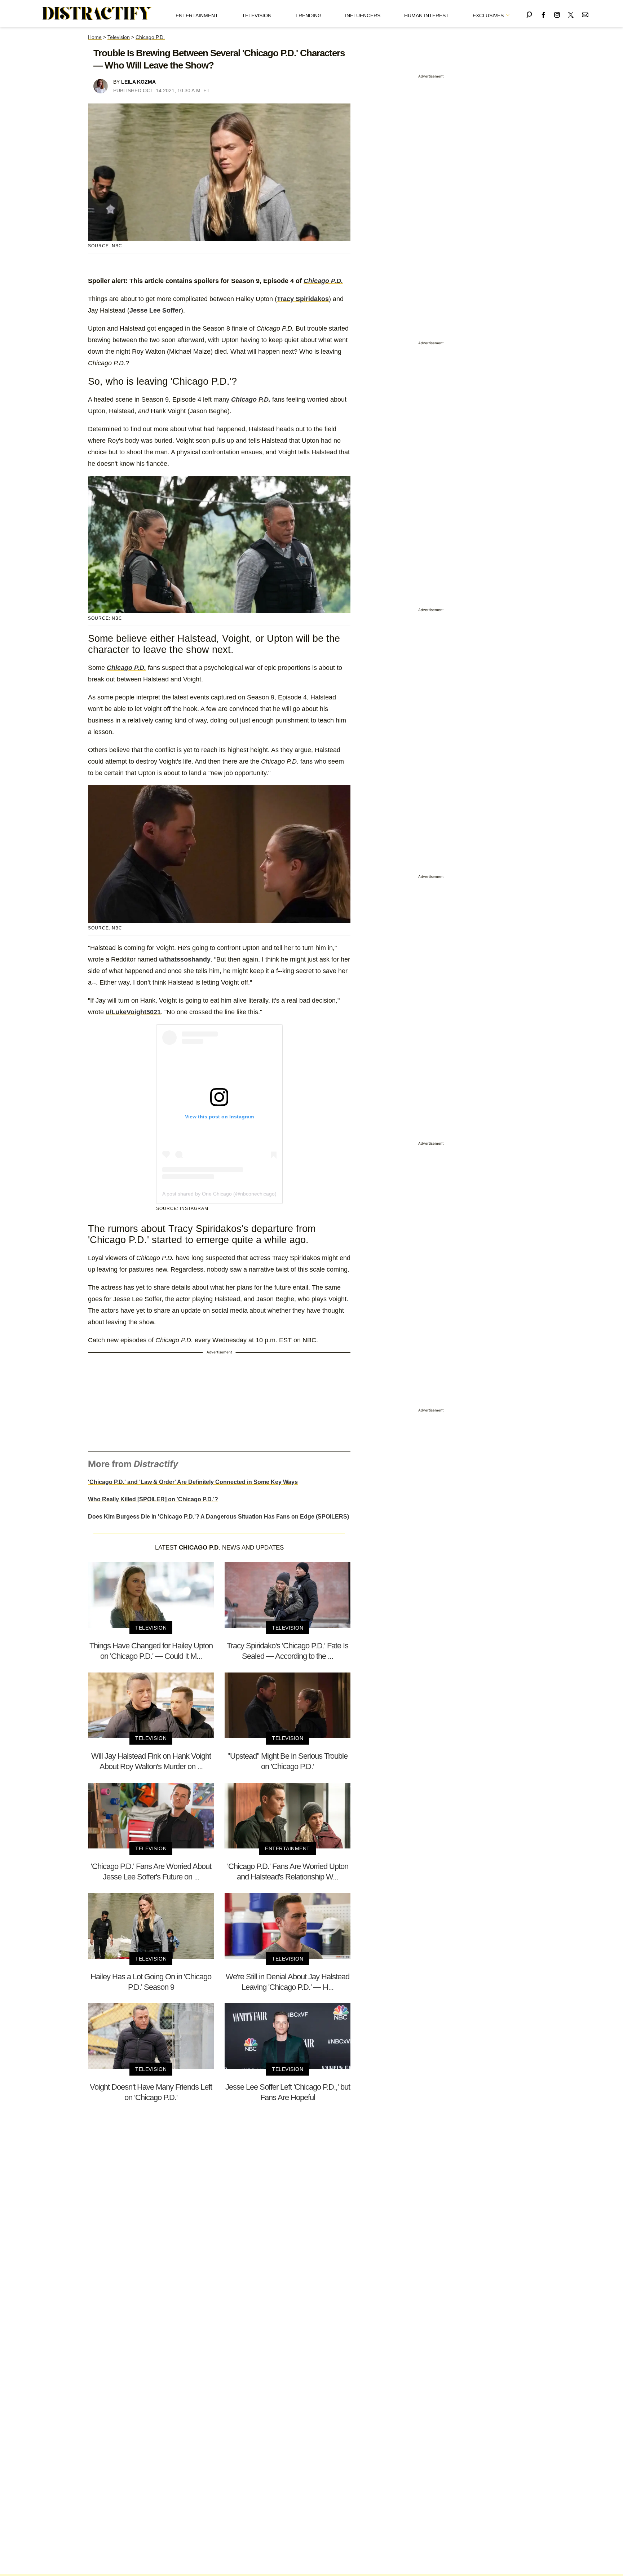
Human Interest (427, 16)
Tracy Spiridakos (303, 299)
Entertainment (197, 16)
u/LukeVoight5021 (133, 1012)
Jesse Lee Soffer (155, 310)
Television (257, 16)
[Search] (529, 14)
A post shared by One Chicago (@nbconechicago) (219, 1194)
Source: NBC (105, 246)
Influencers (363, 16)
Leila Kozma (138, 82)
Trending (308, 16)
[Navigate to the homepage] (97, 14)
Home (95, 37)
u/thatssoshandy (185, 959)
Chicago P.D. (150, 37)
